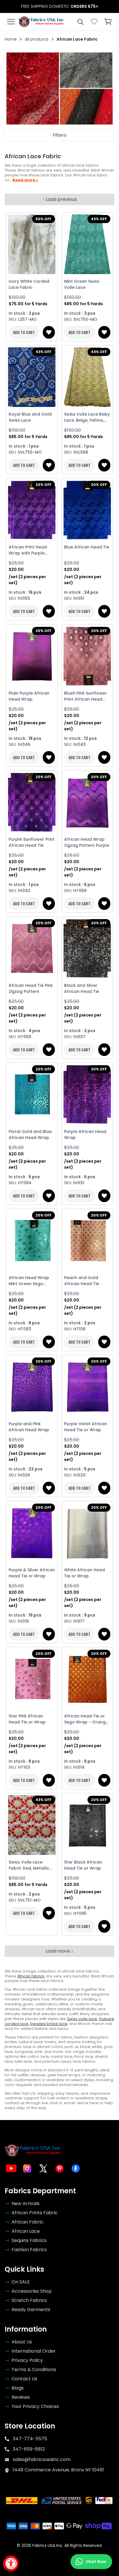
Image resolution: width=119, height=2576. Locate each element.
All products (37, 39)
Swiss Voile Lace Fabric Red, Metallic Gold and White (29, 1865)
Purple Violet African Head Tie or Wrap (86, 1427)
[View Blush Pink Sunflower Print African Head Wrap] (87, 656)
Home (11, 39)
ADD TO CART (24, 332)
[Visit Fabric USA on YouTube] (11, 2168)
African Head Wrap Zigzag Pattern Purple (87, 842)
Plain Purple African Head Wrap (29, 696)
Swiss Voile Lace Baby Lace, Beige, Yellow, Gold (87, 417)
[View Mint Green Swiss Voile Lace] (87, 244)
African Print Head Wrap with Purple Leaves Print (28, 550)
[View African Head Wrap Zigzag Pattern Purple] (87, 802)
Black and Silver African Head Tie (82, 988)
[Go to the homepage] (42, 22)
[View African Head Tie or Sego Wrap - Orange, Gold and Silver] (87, 1679)
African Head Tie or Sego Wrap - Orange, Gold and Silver (87, 1719)
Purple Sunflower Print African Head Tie (32, 842)
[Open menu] (11, 22)
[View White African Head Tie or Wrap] (87, 1533)
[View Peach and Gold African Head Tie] (87, 1241)
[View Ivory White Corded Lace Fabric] (32, 244)
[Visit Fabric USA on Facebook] (76, 2168)
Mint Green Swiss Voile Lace (82, 284)
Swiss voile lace (82, 2019)
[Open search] (80, 22)
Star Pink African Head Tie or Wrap (27, 1719)
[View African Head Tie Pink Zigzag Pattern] (32, 948)
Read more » (25, 180)
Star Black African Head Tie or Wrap (83, 1865)
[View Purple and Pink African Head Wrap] (32, 1387)
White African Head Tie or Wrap (84, 1573)
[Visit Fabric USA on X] (43, 2168)
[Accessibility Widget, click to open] (11, 2563)
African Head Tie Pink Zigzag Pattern (31, 988)
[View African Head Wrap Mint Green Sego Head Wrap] (32, 1241)
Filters (59, 135)
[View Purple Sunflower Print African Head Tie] (32, 802)
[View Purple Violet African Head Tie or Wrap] (87, 1387)
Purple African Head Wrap (85, 1135)
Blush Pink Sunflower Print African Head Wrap (85, 696)
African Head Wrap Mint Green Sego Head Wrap (29, 1281)
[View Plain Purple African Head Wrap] (32, 656)
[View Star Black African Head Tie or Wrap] (87, 1825)
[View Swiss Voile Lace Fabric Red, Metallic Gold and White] (32, 1825)
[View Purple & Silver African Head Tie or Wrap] (32, 1533)
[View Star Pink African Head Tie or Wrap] (32, 1679)
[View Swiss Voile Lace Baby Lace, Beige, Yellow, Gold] (87, 377)
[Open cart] (108, 22)
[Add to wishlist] (49, 332)
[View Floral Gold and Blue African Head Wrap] (32, 1095)
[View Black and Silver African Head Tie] (87, 948)
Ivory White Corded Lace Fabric (29, 284)
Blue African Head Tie (87, 547)
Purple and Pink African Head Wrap (29, 1427)
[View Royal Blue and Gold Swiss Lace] (32, 377)
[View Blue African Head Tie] (87, 510)
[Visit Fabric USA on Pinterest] (59, 2168)
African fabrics (31, 1976)
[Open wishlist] (94, 22)
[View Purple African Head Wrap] (87, 1095)
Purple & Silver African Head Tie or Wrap (32, 1573)
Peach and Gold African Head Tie (82, 1281)
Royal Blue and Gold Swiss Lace (30, 417)
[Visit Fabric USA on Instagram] (27, 2168)
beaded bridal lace (49, 2024)
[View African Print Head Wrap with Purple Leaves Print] (32, 510)
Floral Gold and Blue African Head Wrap (30, 1135)
